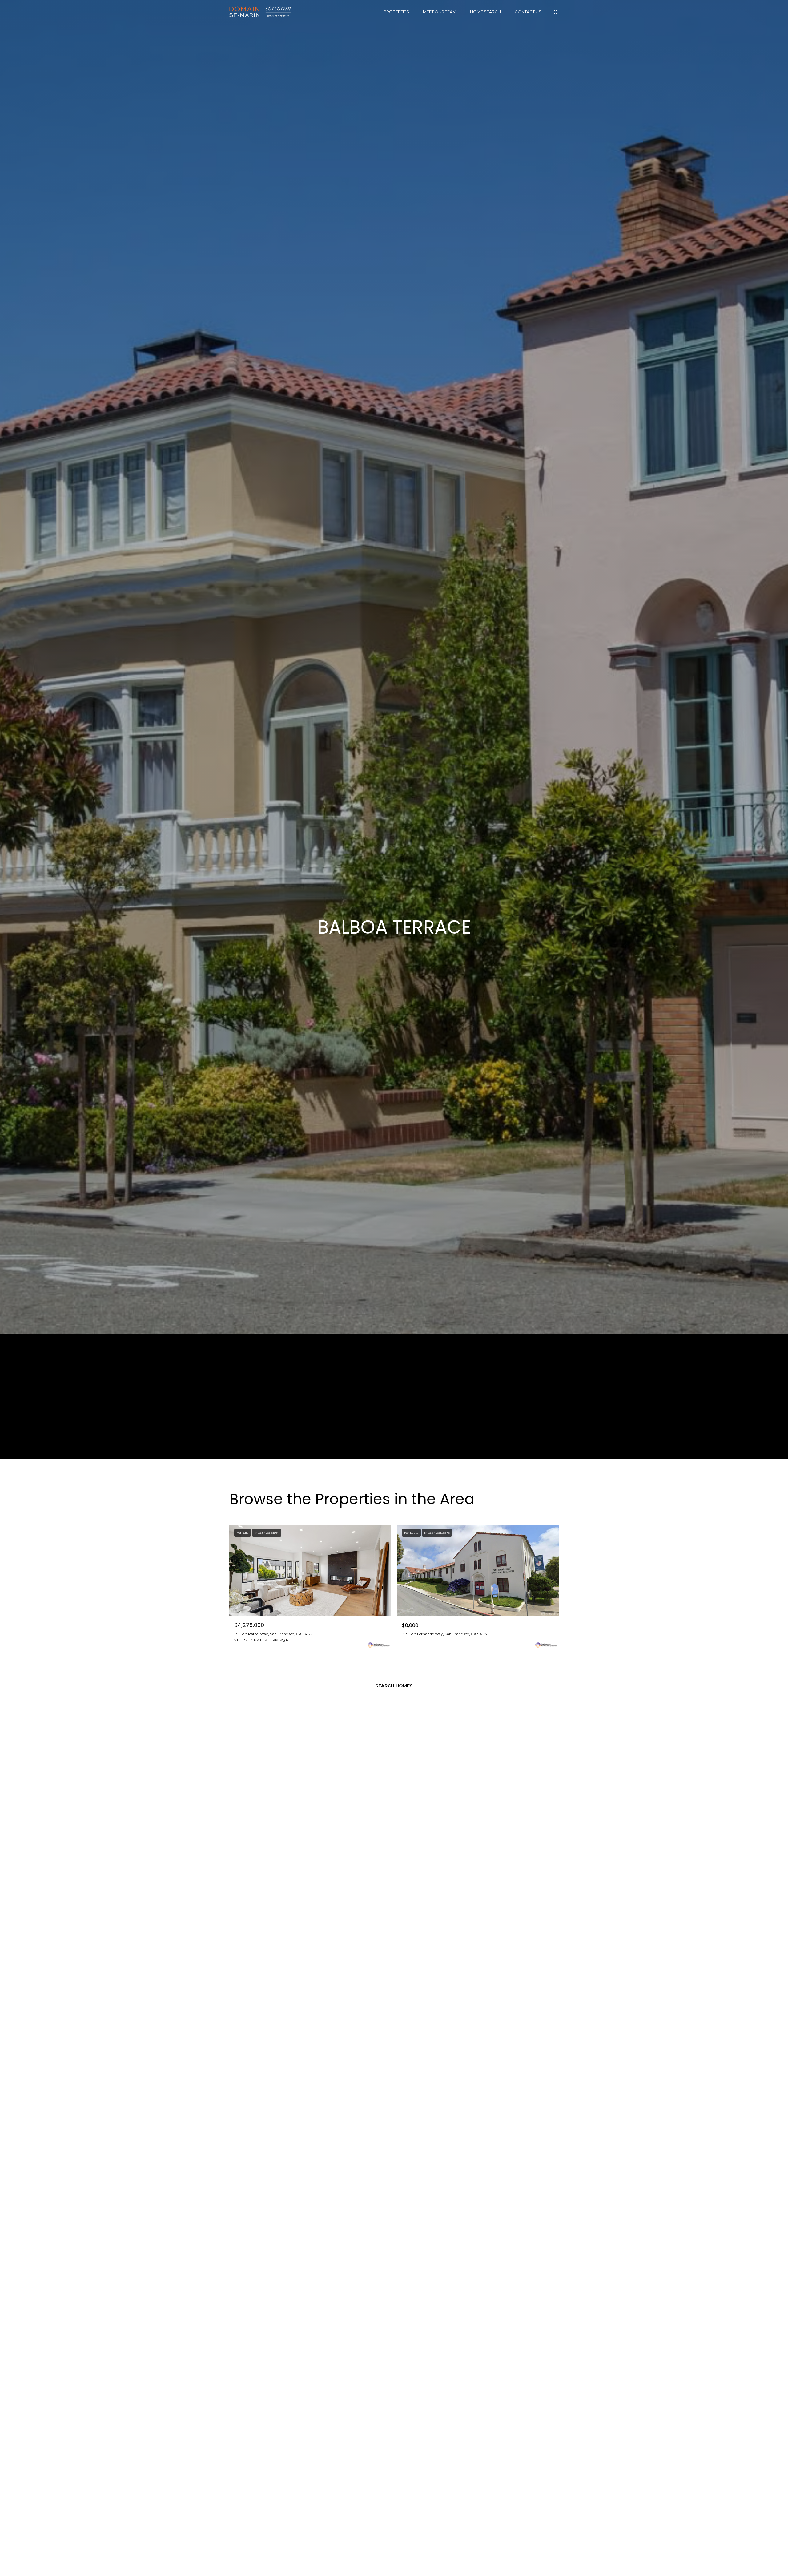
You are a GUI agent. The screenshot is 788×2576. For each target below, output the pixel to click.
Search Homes (394, 1686)
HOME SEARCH (485, 12)
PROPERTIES (396, 12)
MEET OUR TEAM (440, 12)
